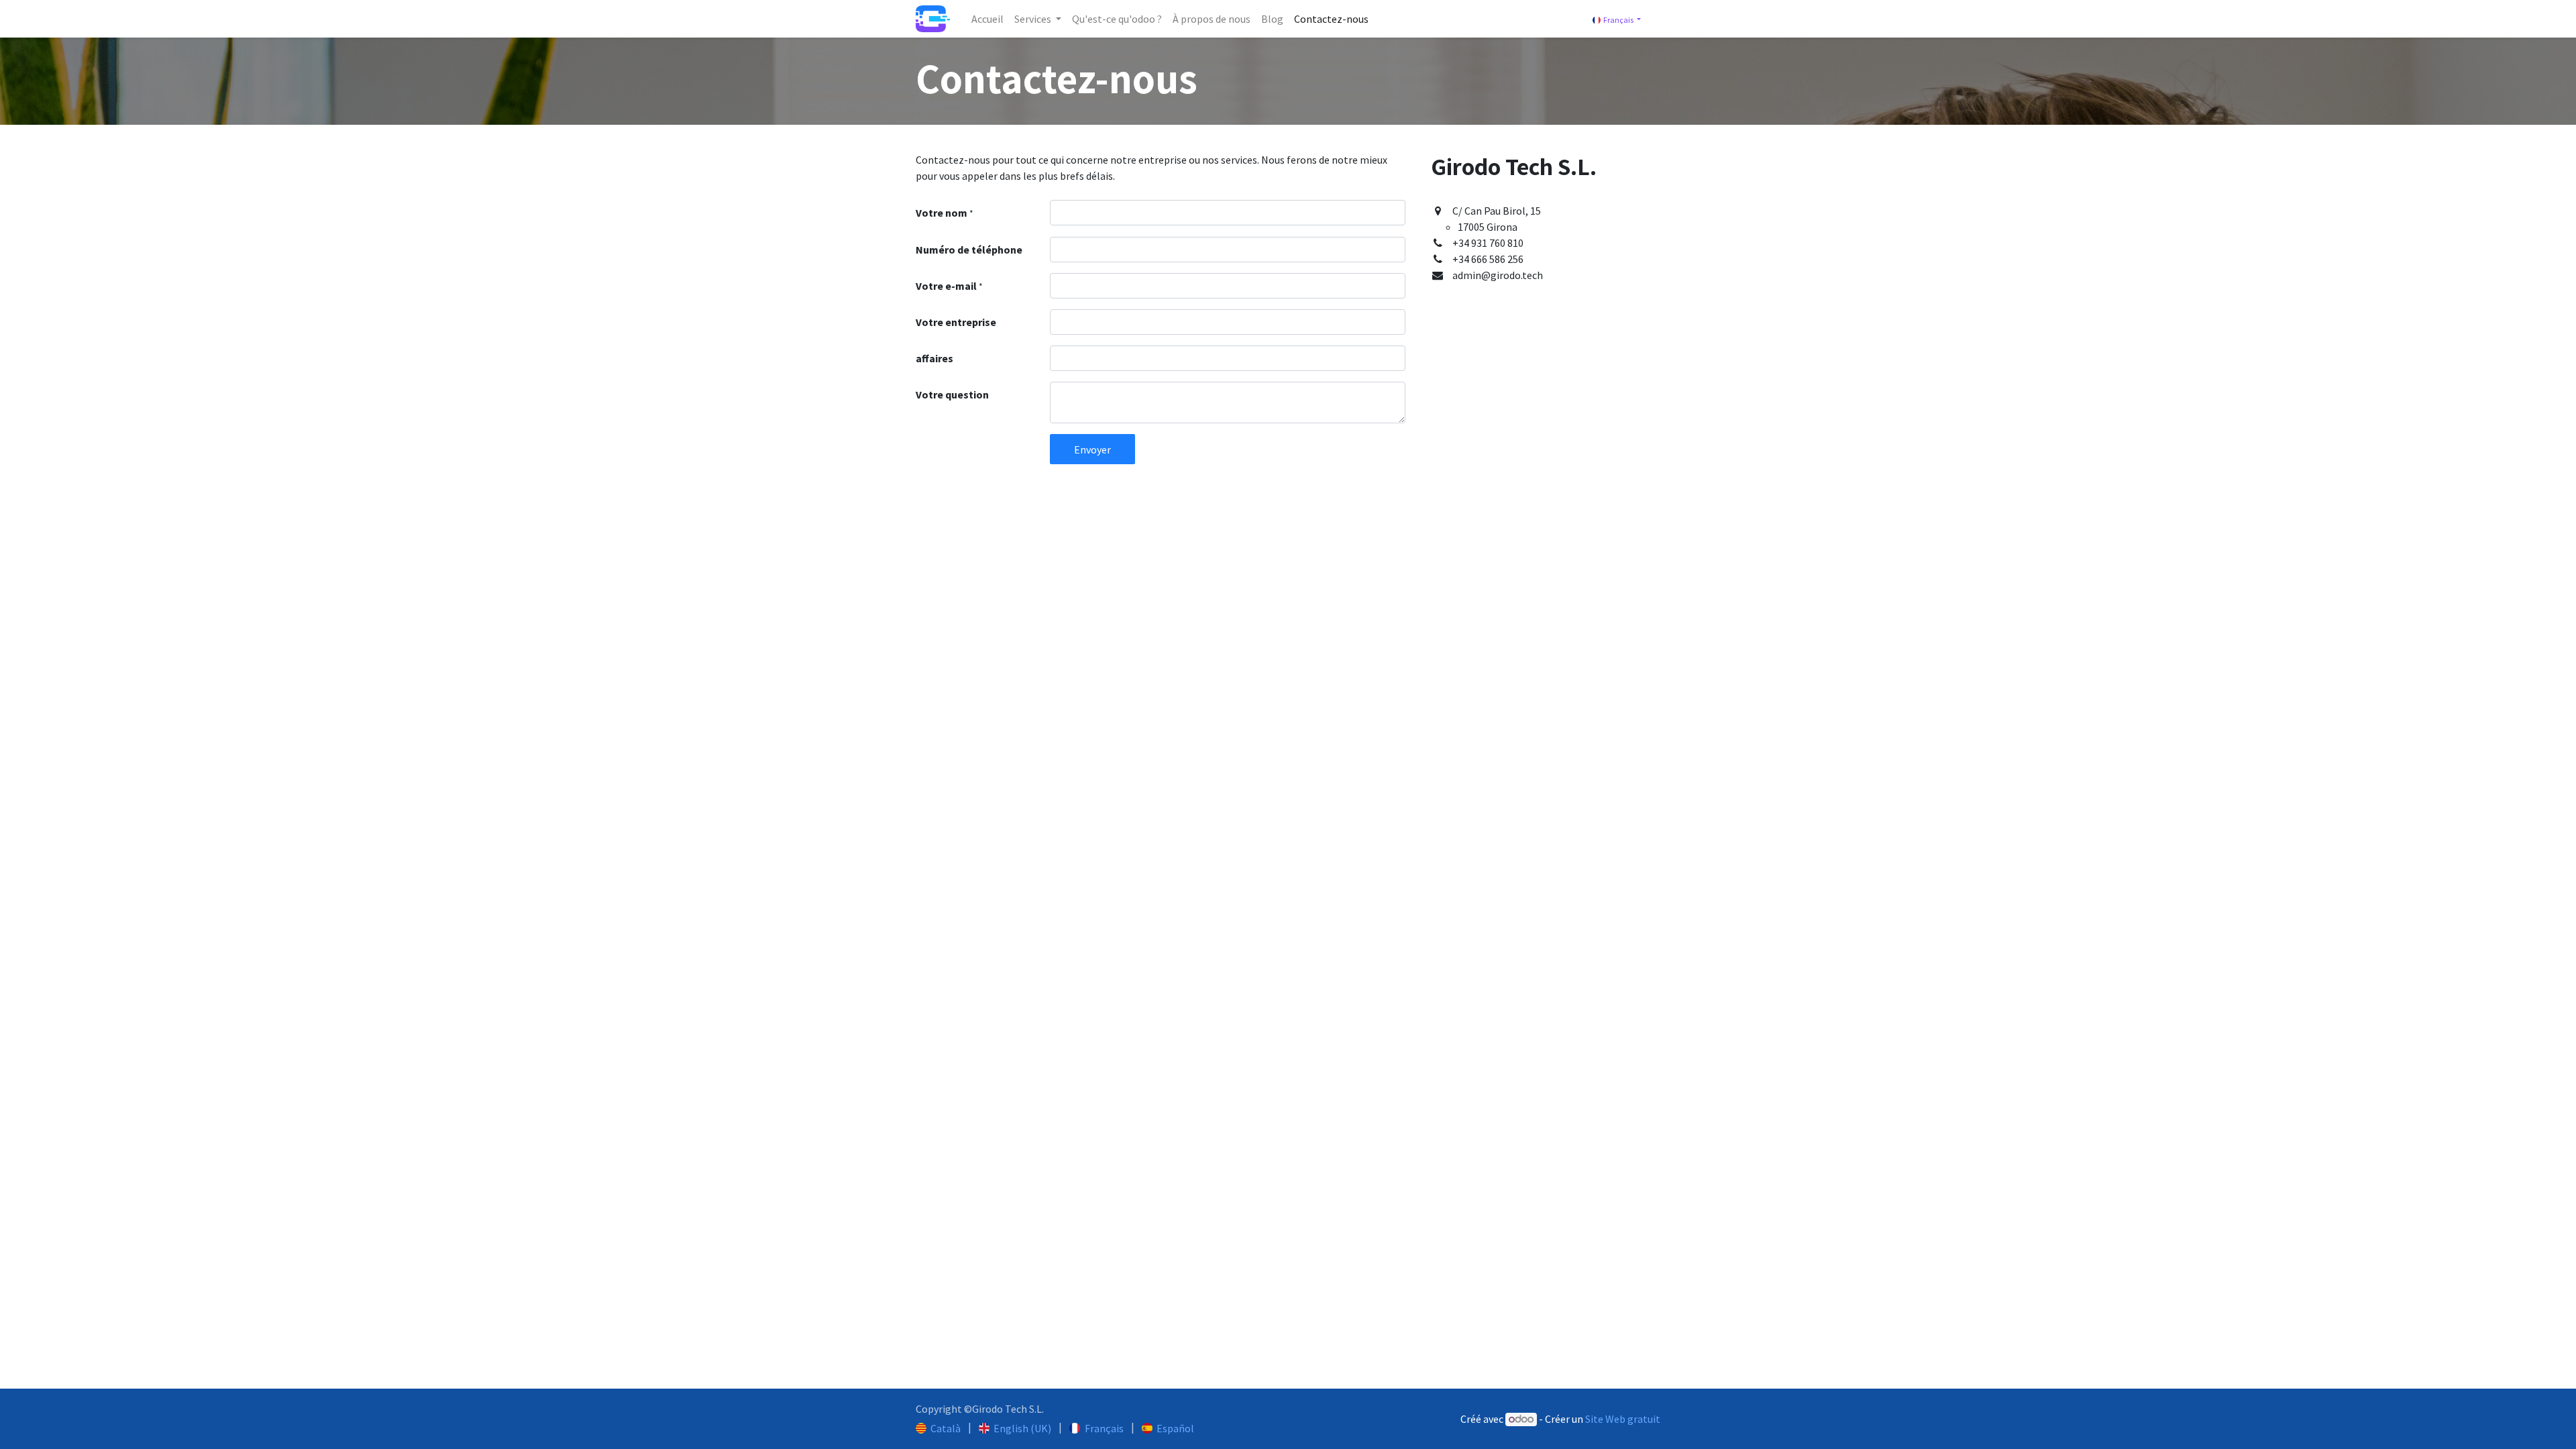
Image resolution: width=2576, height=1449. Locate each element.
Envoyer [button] (1092, 449)
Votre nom (945, 213)
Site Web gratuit (1623, 1419)
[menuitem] (987, 19)
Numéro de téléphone (969, 250)
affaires (934, 358)
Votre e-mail (949, 286)
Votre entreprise (956, 322)
